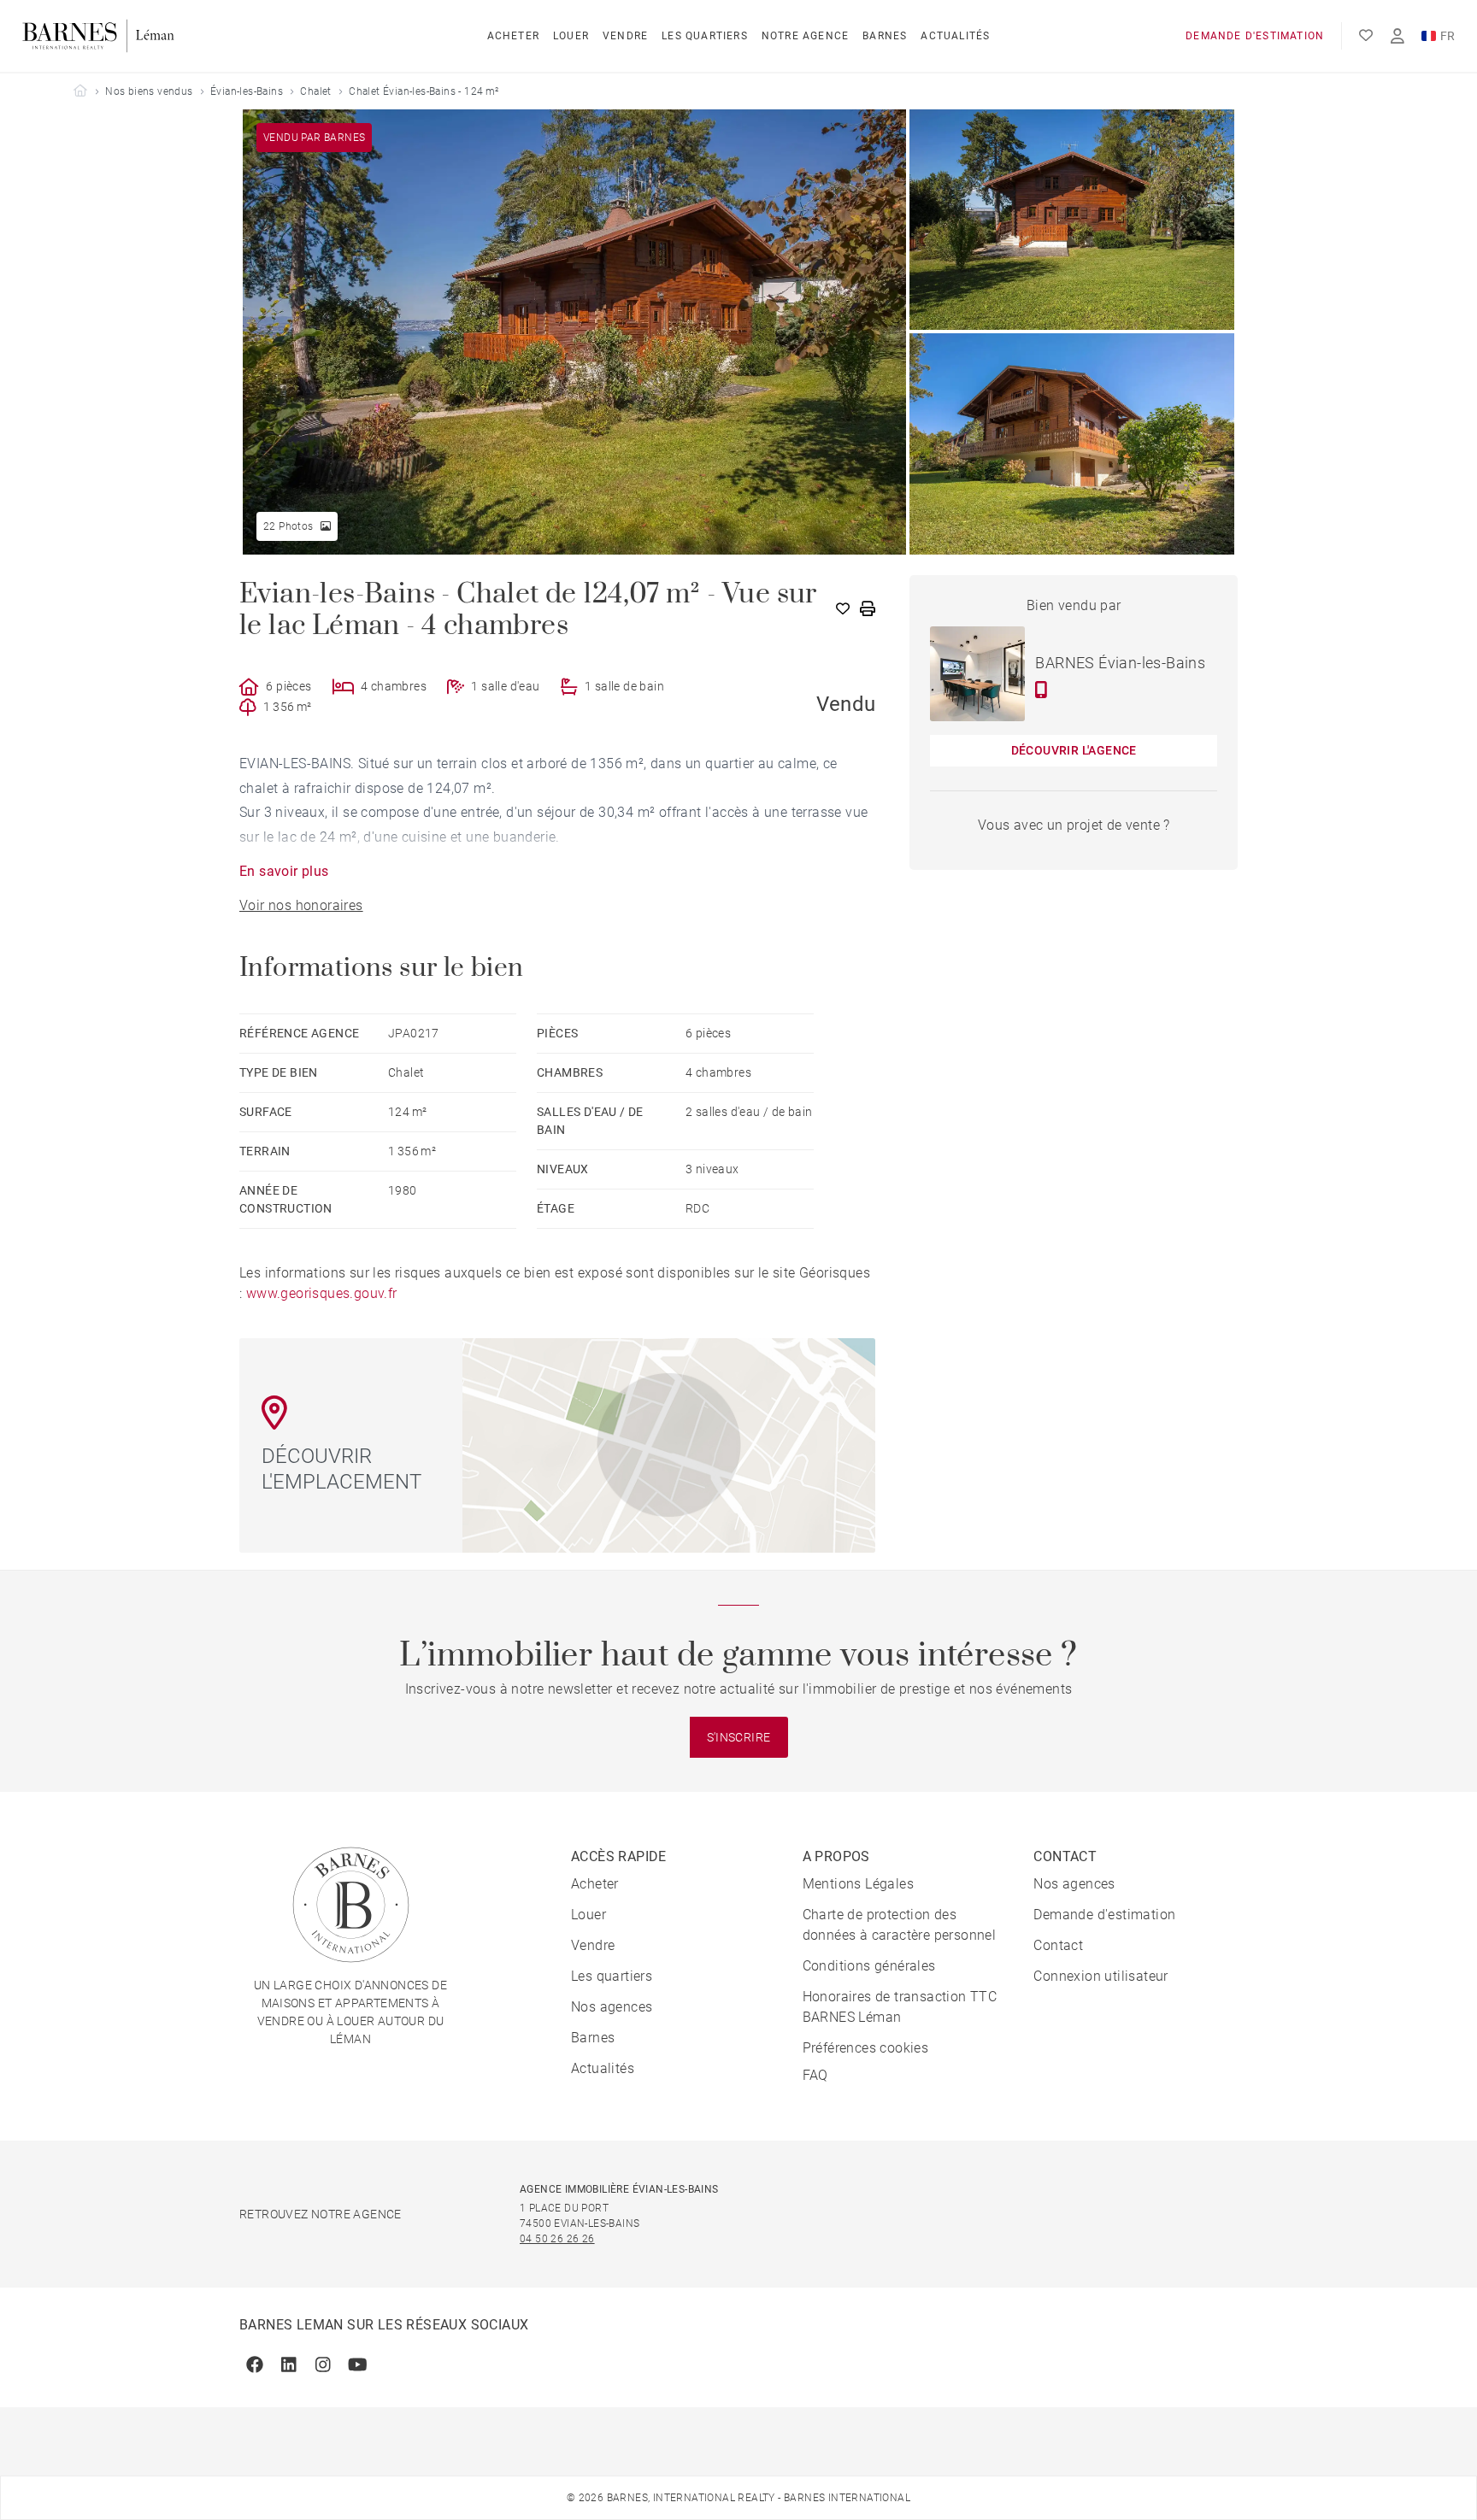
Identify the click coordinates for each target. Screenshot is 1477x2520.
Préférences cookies (866, 2048)
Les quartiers (705, 36)
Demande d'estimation (1255, 36)
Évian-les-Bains (247, 91)
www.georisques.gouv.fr (322, 1293)
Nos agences (612, 2007)
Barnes (885, 36)
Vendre (625, 36)
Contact (1058, 1945)
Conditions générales (869, 1966)
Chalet (315, 91)
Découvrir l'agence (1074, 750)
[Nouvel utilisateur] (1398, 36)
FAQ (815, 2075)
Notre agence (805, 36)
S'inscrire (739, 1737)
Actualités (955, 36)
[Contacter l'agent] (1042, 690)
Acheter (513, 36)
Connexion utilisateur (1100, 1976)
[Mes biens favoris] (1366, 36)
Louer (571, 36)
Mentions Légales (858, 1884)
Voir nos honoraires (301, 905)
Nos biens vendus (149, 91)
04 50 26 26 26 (557, 2239)
